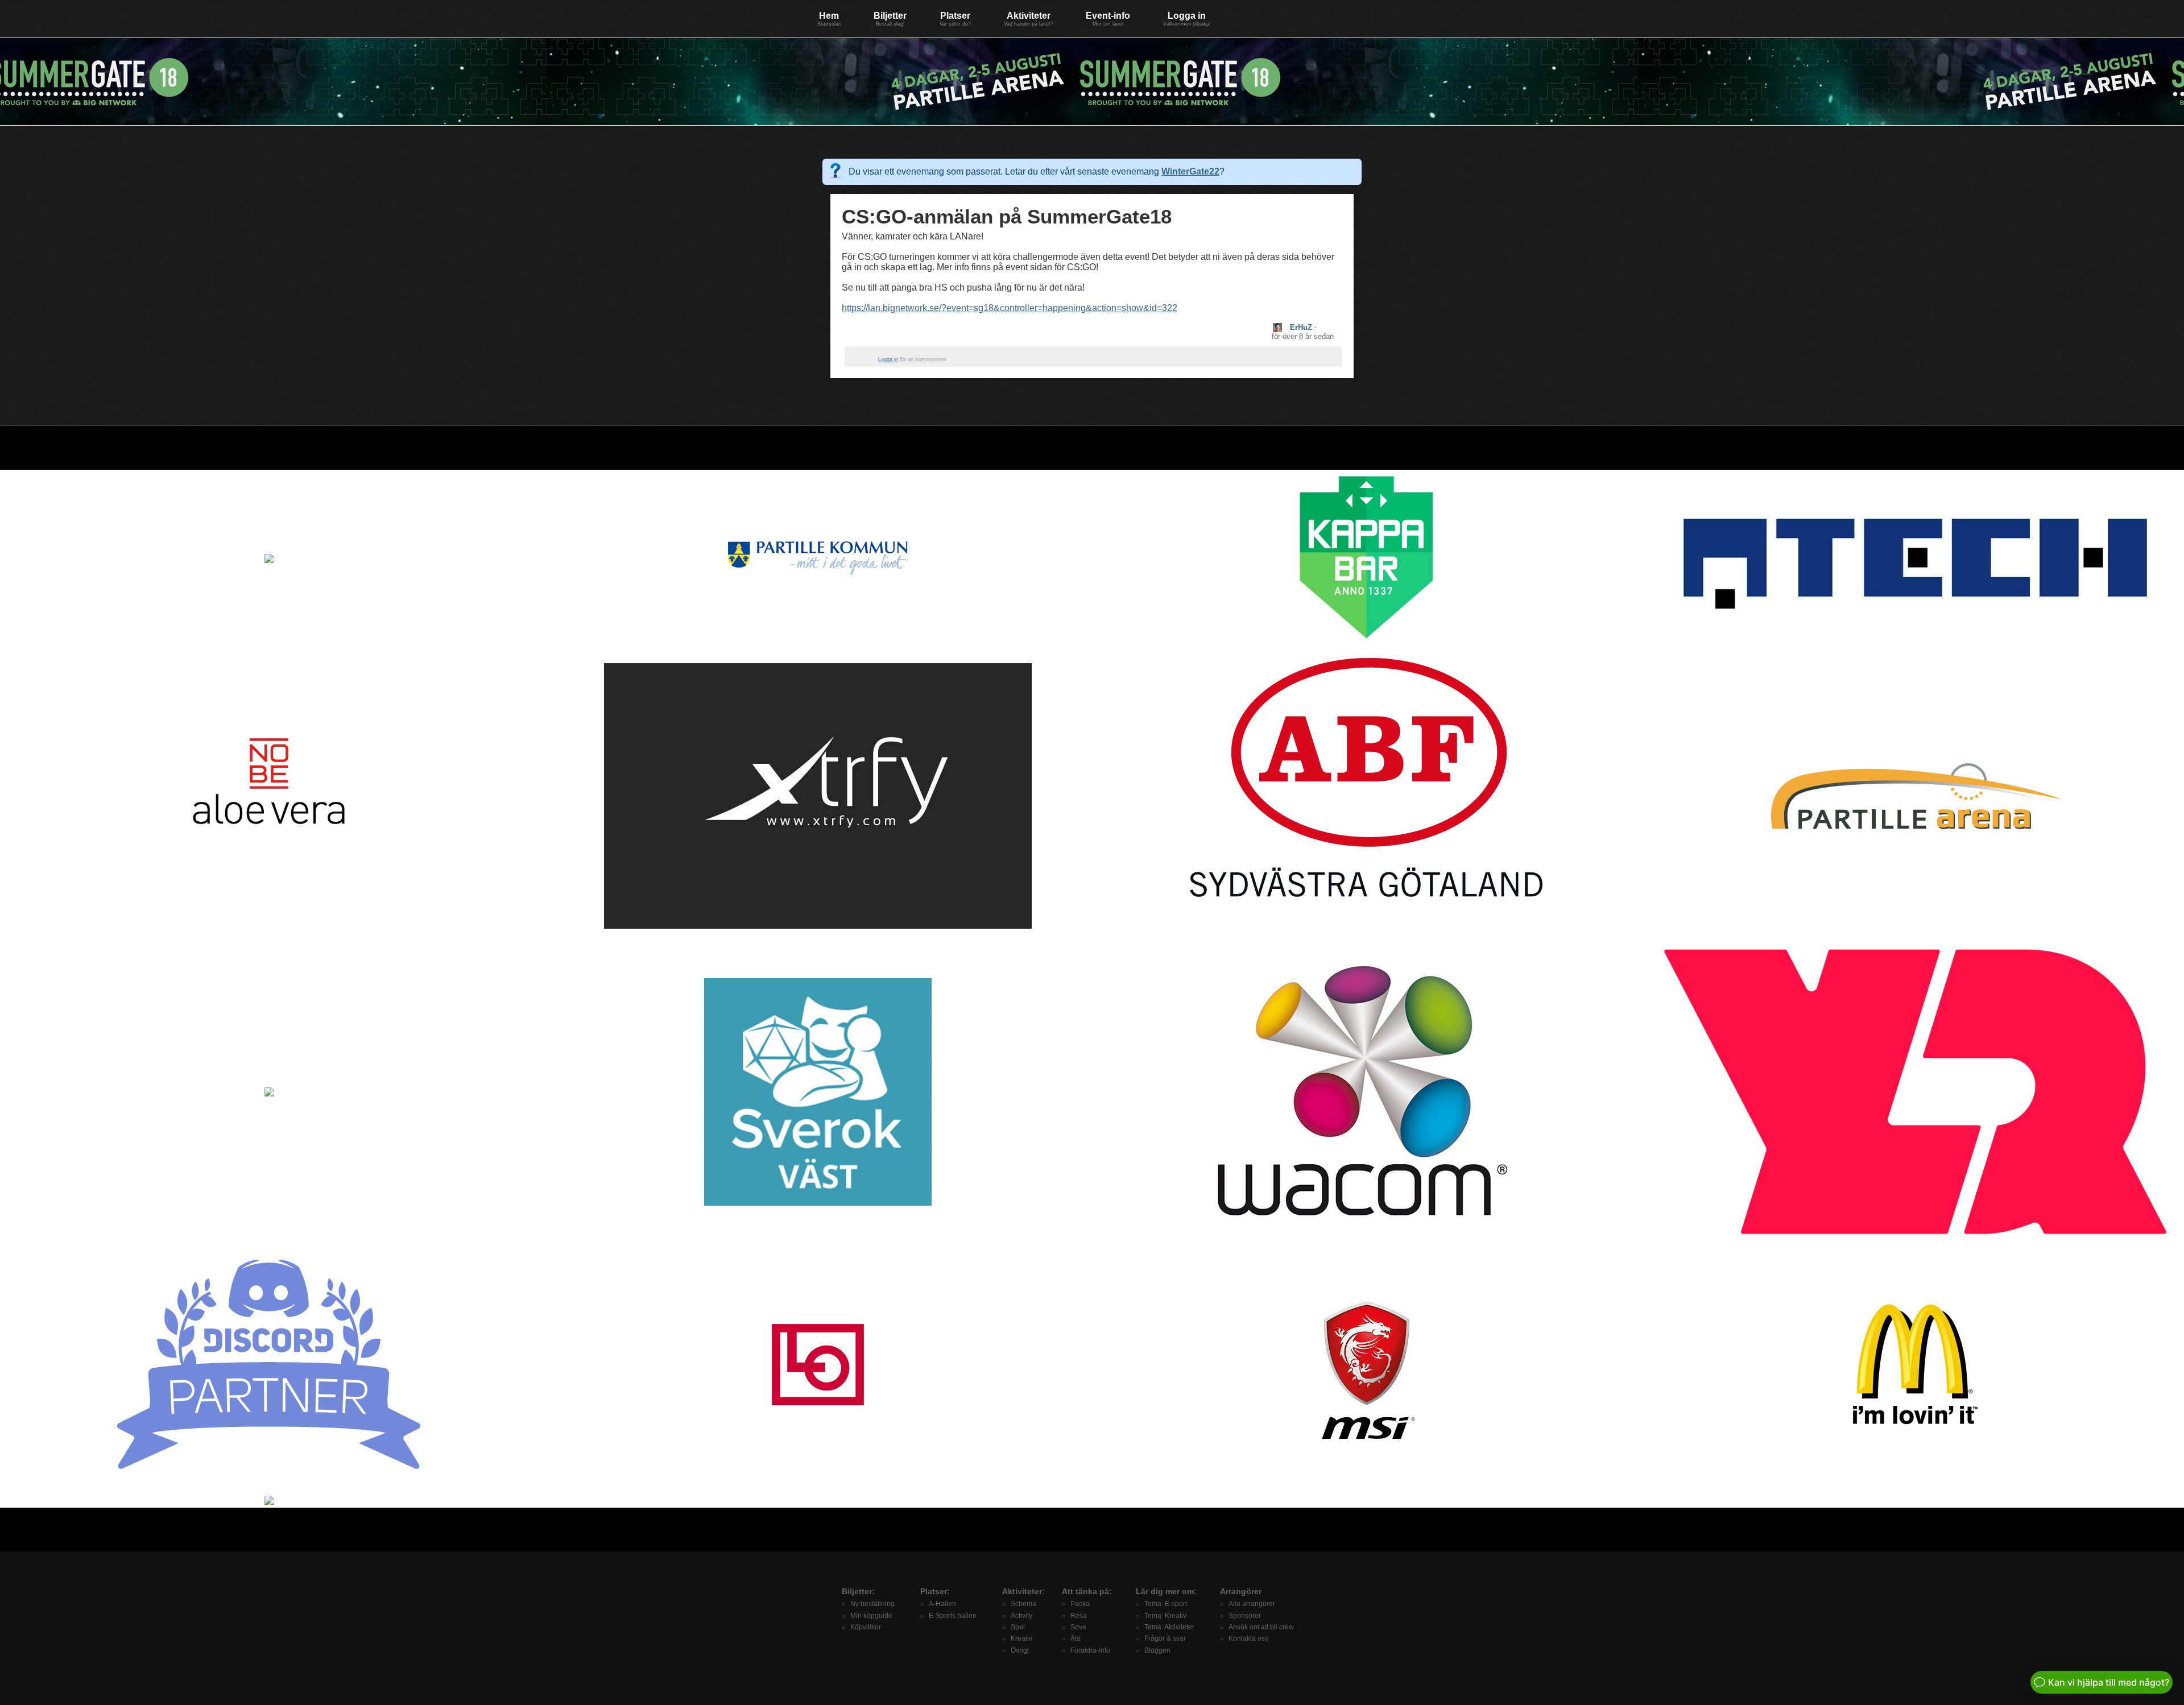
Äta (1076, 1638)
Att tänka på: (1087, 1591)
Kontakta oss (1248, 1638)
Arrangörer (1241, 1591)
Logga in (1187, 19)
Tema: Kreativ (1165, 1616)
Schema (1023, 1604)
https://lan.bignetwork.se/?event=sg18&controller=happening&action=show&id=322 (1010, 308)
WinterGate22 (1190, 171)
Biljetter (890, 19)
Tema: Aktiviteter (1169, 1627)
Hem (829, 19)
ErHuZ (1301, 327)
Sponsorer (1245, 1616)
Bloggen (1157, 1650)
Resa (1079, 1616)
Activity (1021, 1616)
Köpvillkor (866, 1627)
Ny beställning (872, 1604)
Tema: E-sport (1166, 1604)
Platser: (935, 1591)
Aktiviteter (1029, 19)
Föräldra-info (1090, 1650)
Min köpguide (871, 1616)
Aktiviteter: (1023, 1591)
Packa (1080, 1604)
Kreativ (1021, 1638)
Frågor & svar (1165, 1638)
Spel (1018, 1627)
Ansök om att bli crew (1261, 1627)
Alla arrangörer (1252, 1604)
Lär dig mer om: (1166, 1591)
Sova (1078, 1627)
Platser (955, 19)
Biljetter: (858, 1591)
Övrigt (1020, 1650)
